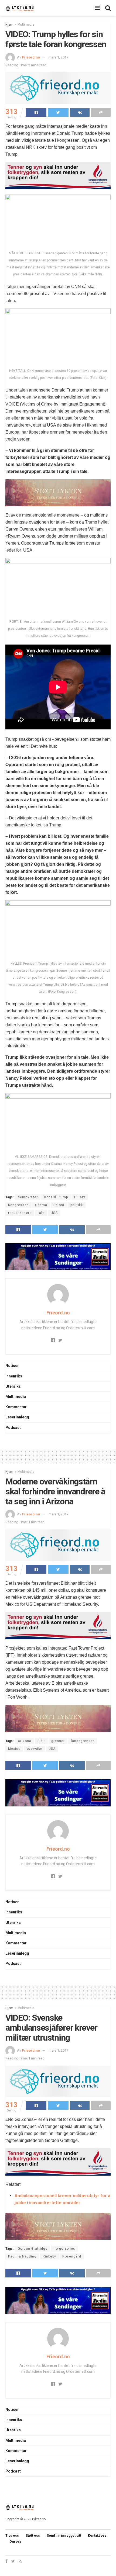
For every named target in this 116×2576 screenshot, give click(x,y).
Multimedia (26, 25)
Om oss (16, 2542)
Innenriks (14, 1376)
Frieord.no (31, 57)
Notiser (12, 1366)
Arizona (25, 1741)
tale (41, 1213)
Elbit (41, 1741)
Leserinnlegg (17, 1417)
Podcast (13, 1428)
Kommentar (16, 1407)
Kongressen (18, 1205)
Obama (41, 1205)
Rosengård (72, 2256)
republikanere (20, 1213)
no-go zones (64, 2249)
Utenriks (13, 1386)
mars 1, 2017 (58, 57)
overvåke (35, 1749)
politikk (77, 1205)
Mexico (14, 1749)
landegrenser (83, 1741)
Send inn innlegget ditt (64, 2536)
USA (54, 1213)
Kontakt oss (97, 2536)
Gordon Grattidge (33, 2249)
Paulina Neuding (22, 2256)
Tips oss (12, 2536)
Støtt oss (33, 2536)
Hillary (80, 1197)
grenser (58, 1741)
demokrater (28, 1197)
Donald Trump (56, 1197)
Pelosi (59, 1205)
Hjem (9, 25)
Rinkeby (49, 2256)
